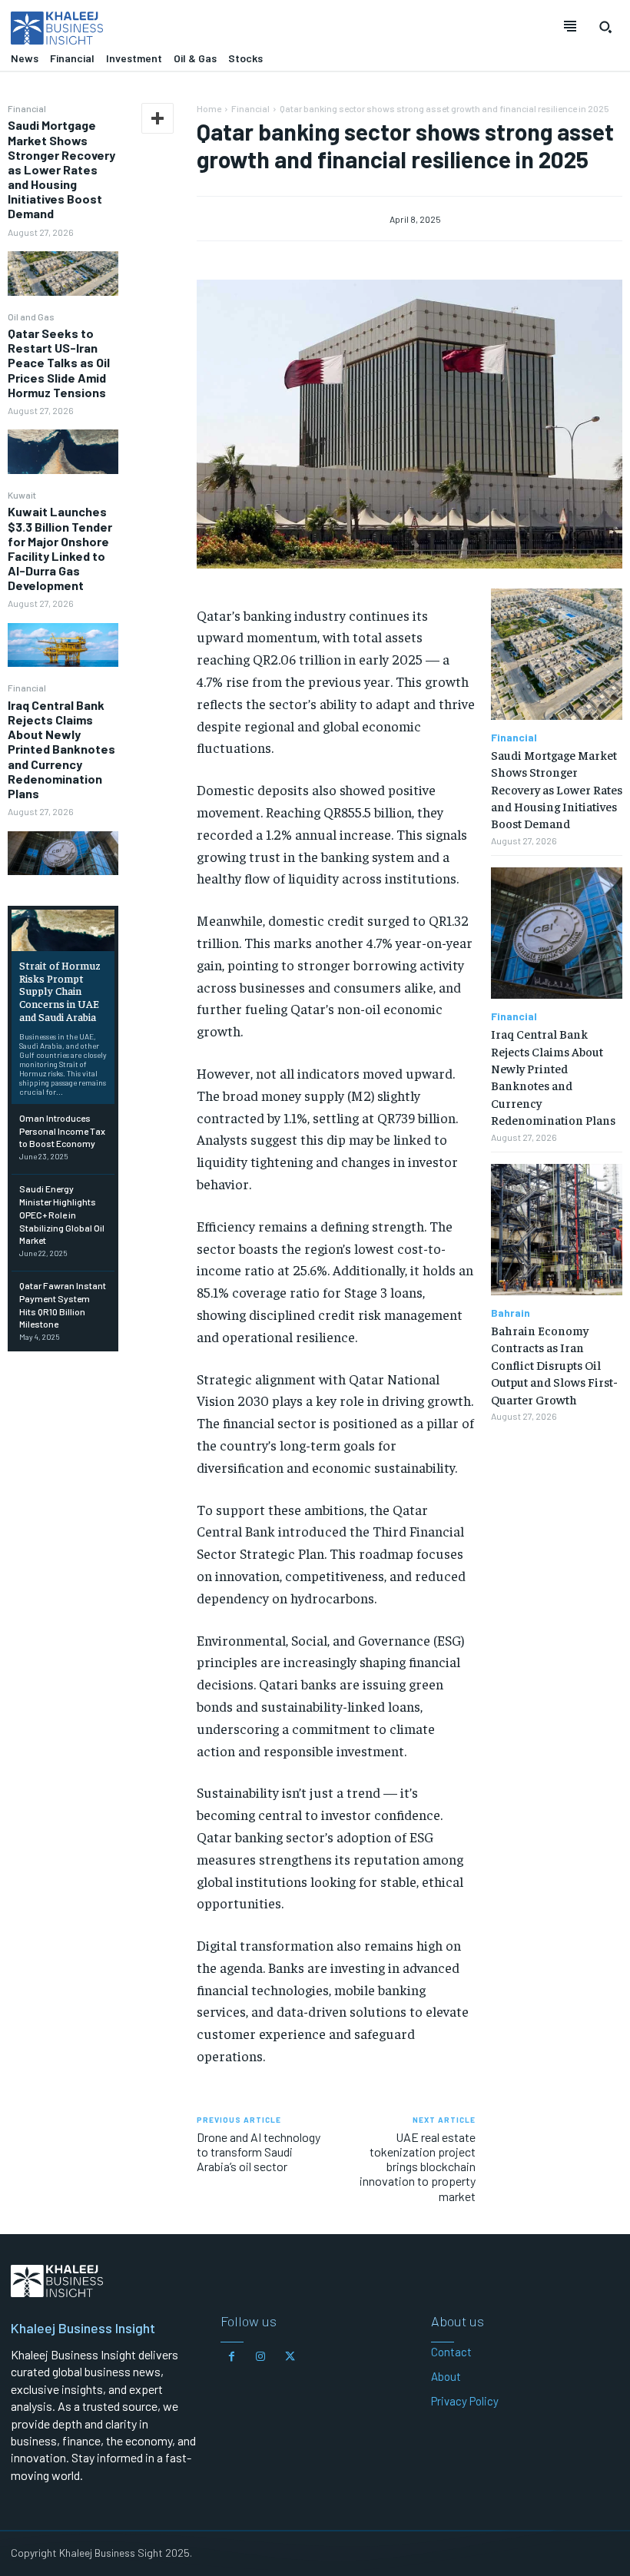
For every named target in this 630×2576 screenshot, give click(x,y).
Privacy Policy (465, 2401)
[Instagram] (260, 2357)
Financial (27, 108)
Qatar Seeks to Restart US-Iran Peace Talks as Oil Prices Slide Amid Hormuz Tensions (59, 363)
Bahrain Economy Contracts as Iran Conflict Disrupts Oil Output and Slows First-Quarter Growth (554, 1364)
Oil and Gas (31, 317)
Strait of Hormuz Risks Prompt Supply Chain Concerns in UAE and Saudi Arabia (60, 991)
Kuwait (22, 495)
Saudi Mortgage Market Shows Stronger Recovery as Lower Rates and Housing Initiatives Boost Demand (61, 169)
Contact (451, 2352)
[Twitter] (290, 2357)
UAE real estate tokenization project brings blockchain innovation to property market (418, 2167)
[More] (157, 118)
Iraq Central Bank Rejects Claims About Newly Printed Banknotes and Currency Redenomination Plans (61, 749)
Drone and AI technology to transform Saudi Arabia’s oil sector (259, 2152)
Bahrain (511, 1313)
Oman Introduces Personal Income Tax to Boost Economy (62, 1131)
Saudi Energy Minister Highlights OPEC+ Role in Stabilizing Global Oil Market (62, 1214)
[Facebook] (231, 2357)
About (446, 2376)
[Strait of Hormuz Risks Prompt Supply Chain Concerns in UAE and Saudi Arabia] (63, 930)
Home (209, 108)
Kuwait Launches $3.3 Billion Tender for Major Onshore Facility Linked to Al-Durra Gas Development (60, 548)
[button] (605, 27)
